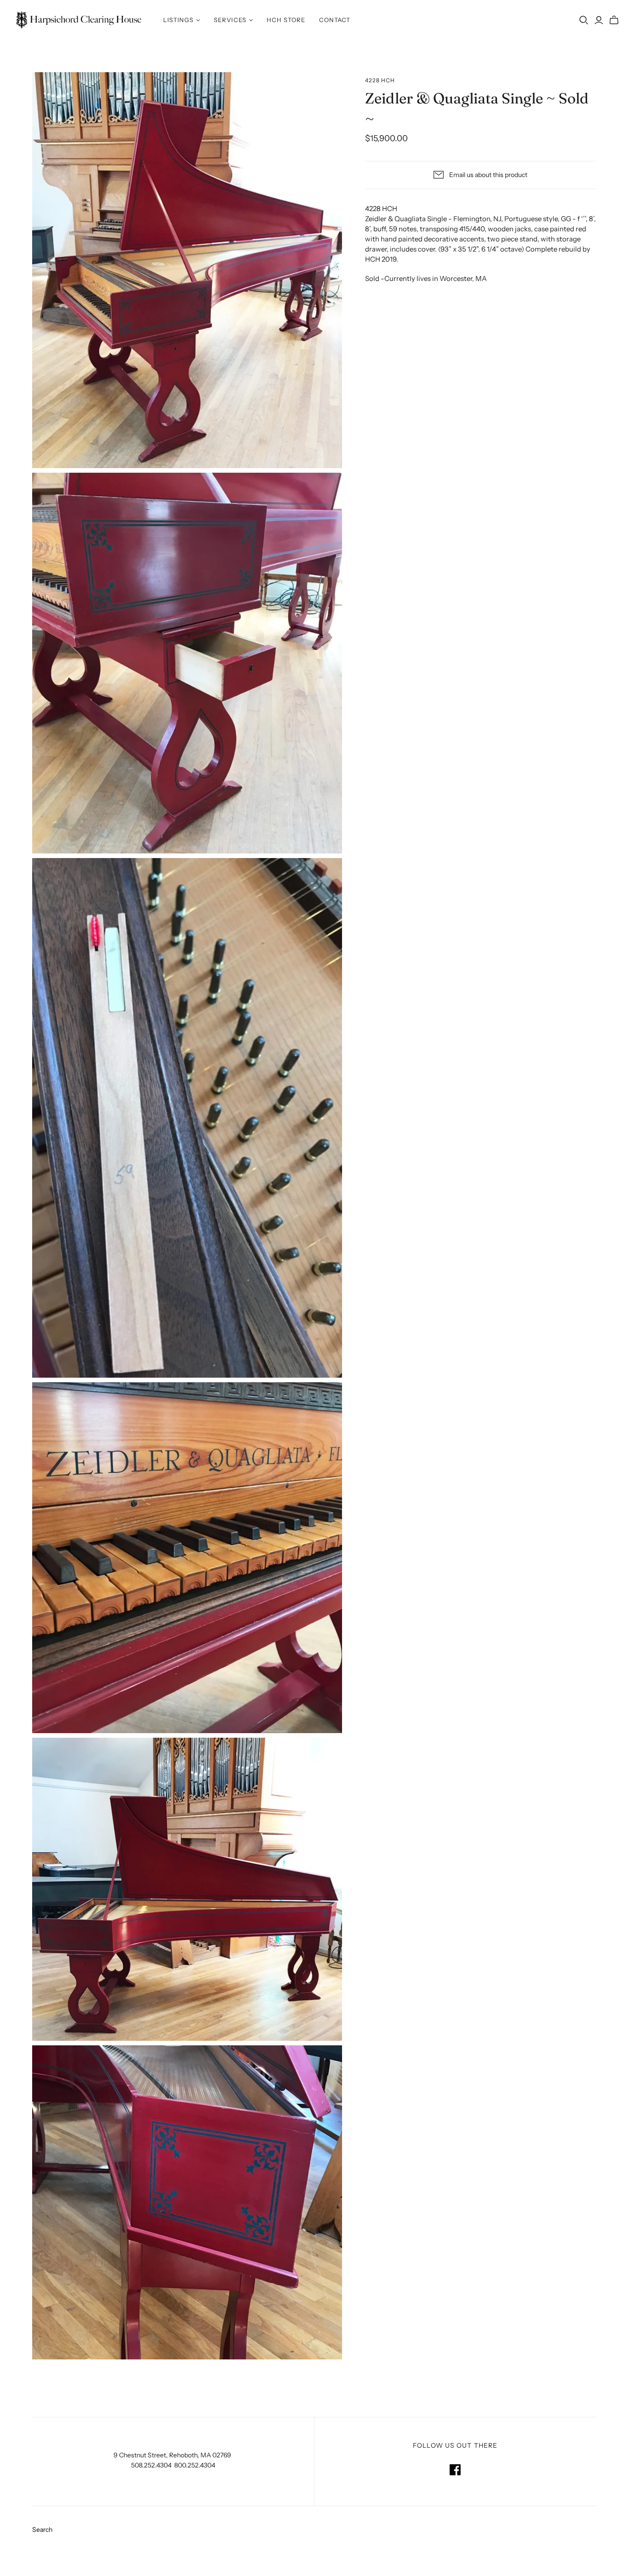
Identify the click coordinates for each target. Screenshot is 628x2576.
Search (42, 2530)
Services (230, 20)
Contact (335, 20)
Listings (178, 20)
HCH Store (286, 20)
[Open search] (584, 20)
